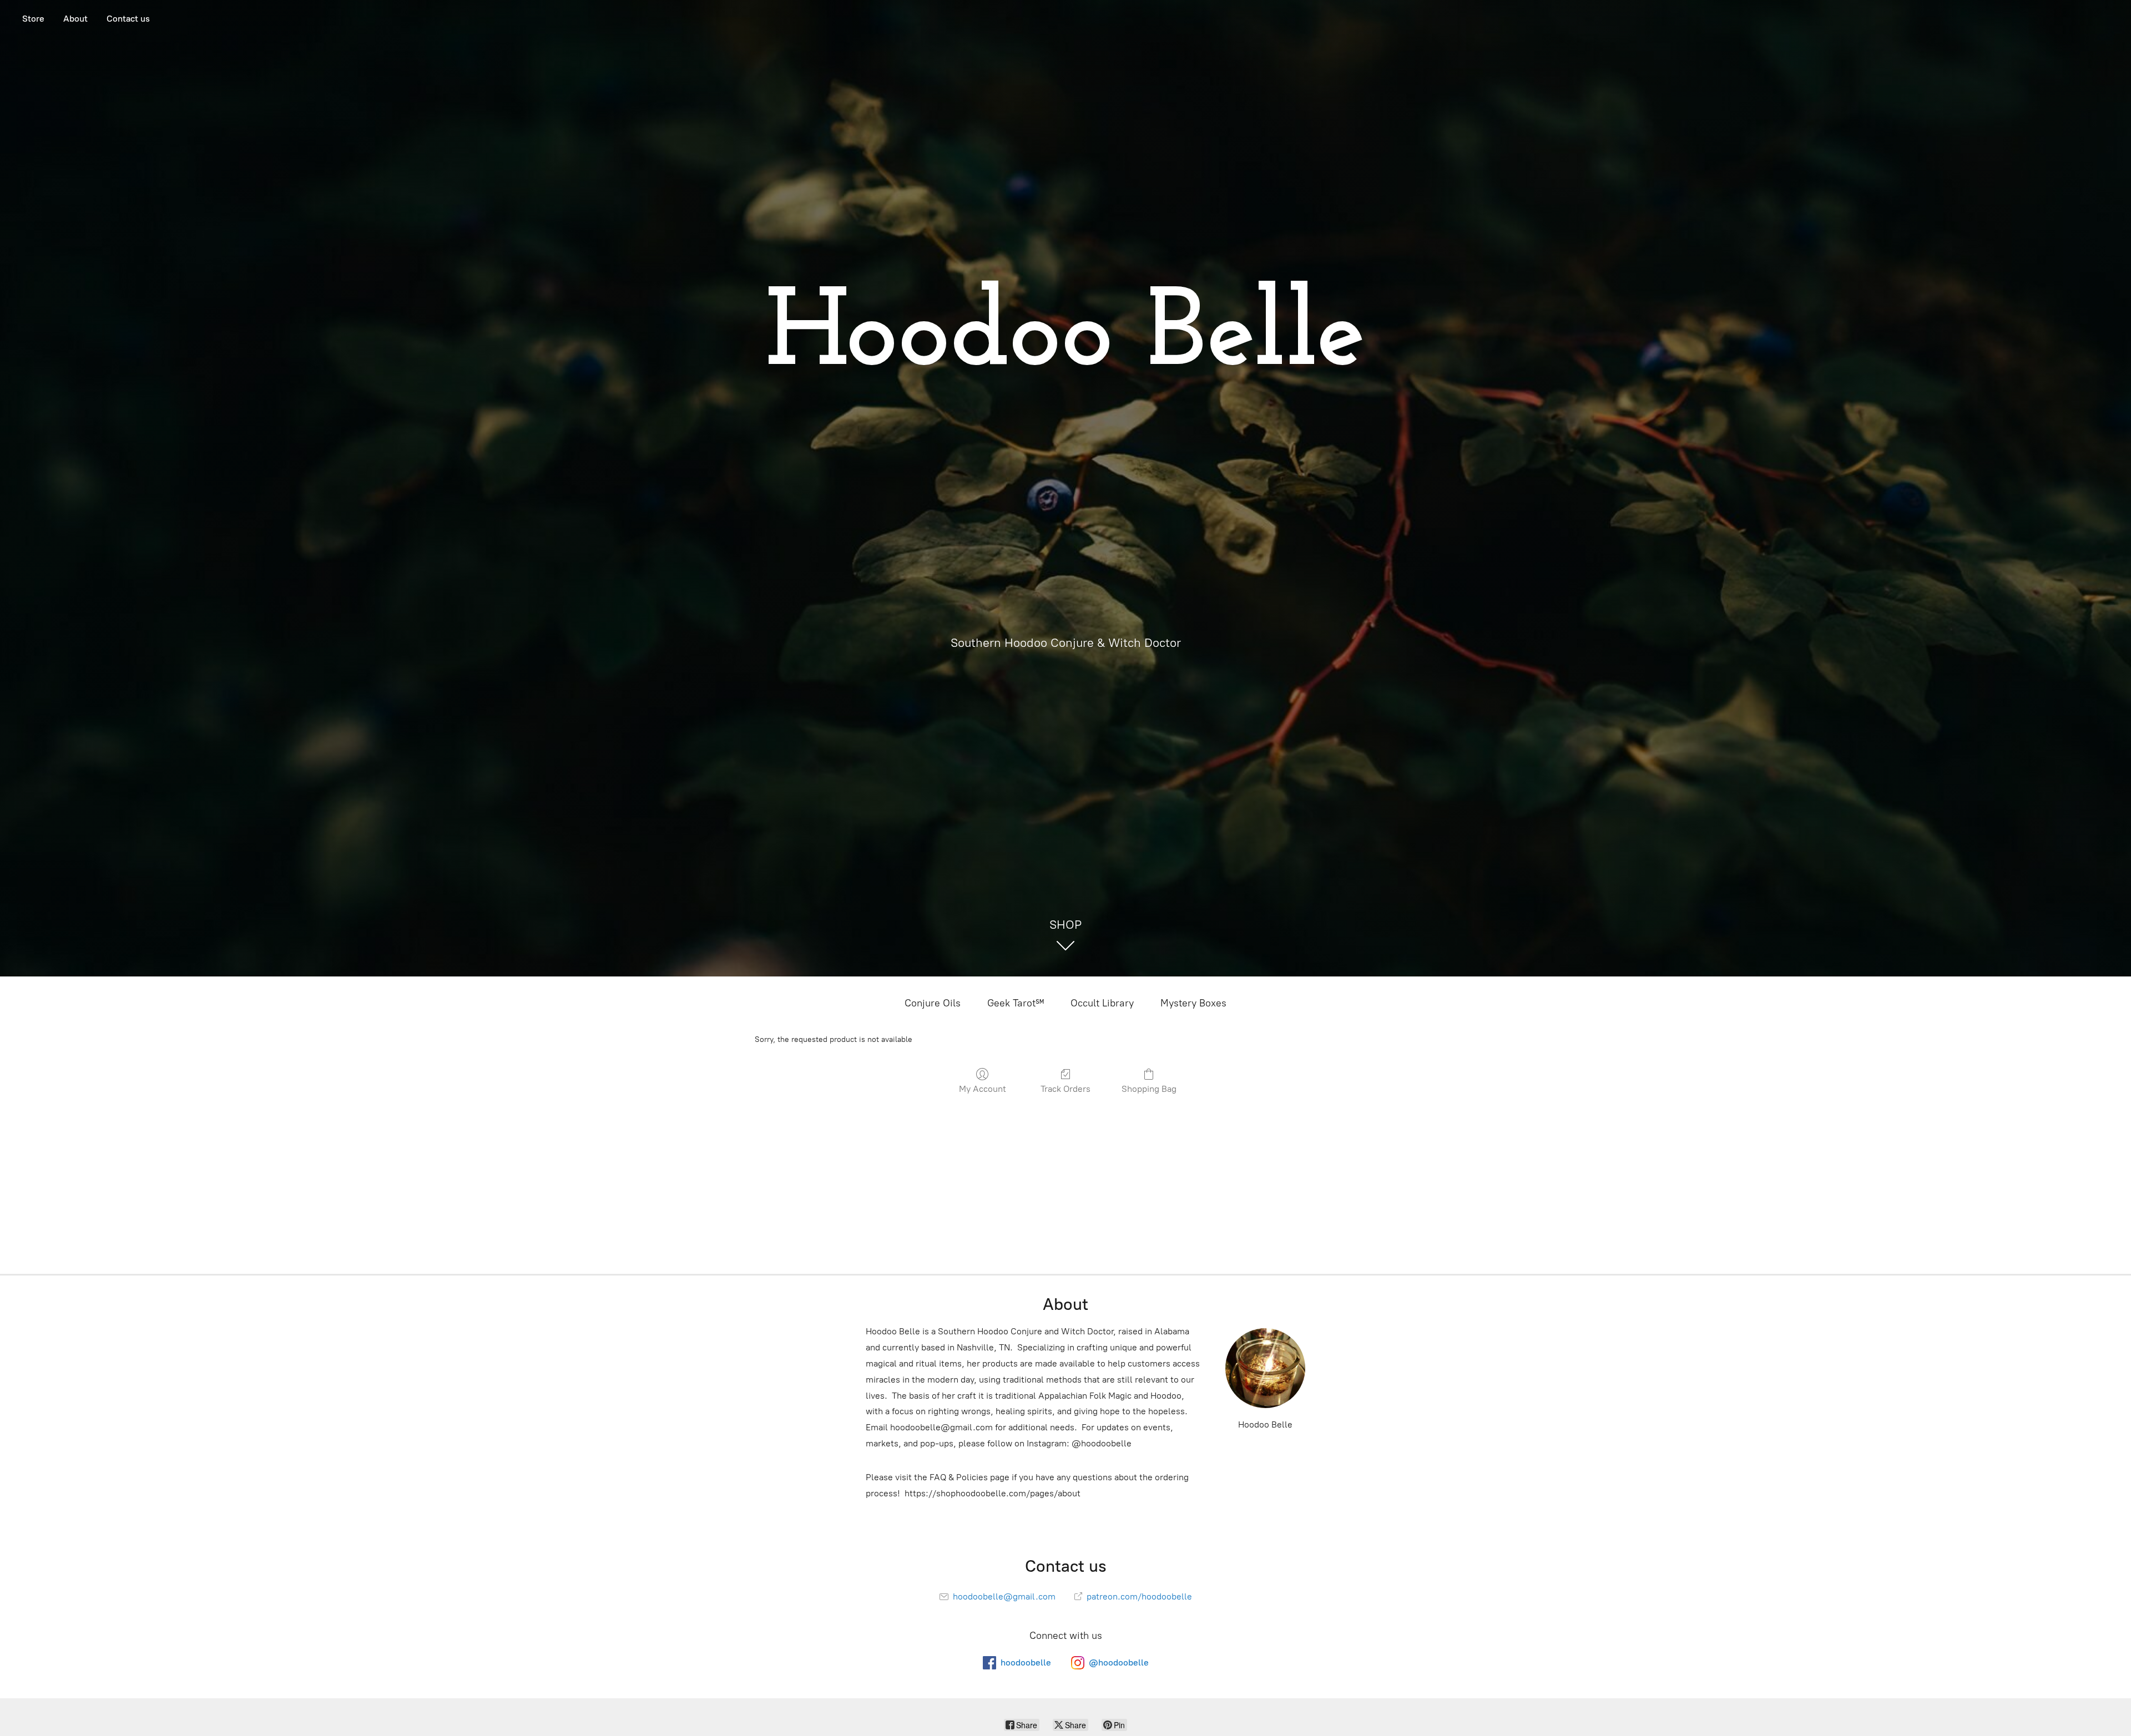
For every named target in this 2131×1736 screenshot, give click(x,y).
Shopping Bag (1149, 1089)
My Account (983, 1089)
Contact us (128, 19)
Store (33, 19)
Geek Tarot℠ (1016, 1003)
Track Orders (1065, 1089)
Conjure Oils (933, 1003)
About (75, 19)
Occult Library (1102, 1003)
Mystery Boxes (1193, 1003)
